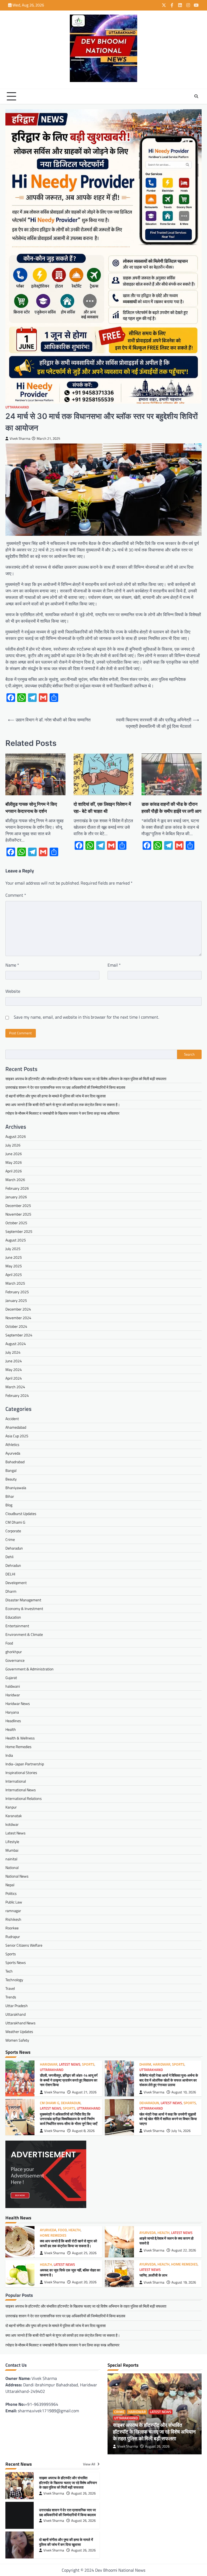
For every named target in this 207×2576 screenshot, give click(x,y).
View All (89, 2464)
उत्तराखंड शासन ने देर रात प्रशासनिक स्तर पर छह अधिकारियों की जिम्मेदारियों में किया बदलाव (65, 1087)
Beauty (11, 1479)
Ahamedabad (16, 1427)
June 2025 (14, 1257)
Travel (10, 1988)
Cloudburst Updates (21, 1514)
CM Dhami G (15, 1522)
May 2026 (14, 1162)
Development (16, 1583)
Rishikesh (13, 1919)
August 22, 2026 (184, 2250)
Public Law (14, 1902)
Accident (12, 1419)
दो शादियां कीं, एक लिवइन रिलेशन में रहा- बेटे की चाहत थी (102, 808)
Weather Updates (19, 2031)
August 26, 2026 (157, 2446)
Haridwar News (18, 1703)
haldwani (13, 1686)
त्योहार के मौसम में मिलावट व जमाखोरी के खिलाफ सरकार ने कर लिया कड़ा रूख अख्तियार (62, 1113)
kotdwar (12, 1824)
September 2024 (19, 1335)
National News (17, 1876)
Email (114, 965)
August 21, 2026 (84, 2092)
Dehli (9, 1557)
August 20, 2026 (84, 2282)
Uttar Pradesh (17, 2006)
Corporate (13, 1531)
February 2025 (17, 1292)
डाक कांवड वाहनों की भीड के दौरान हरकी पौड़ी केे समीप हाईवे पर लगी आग (171, 808)
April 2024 (14, 1378)
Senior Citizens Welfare (24, 1945)
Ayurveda (13, 1453)
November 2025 (18, 1214)
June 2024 (14, 1361)
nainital (11, 1859)
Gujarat (11, 1678)
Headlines (13, 1721)
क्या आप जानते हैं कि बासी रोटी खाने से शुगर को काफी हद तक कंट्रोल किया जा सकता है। (63, 1105)
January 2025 (16, 1300)
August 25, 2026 (84, 2253)
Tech (9, 1971)
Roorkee (12, 1928)
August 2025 (16, 1240)
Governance (15, 1660)
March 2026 (15, 1180)
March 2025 (15, 1283)
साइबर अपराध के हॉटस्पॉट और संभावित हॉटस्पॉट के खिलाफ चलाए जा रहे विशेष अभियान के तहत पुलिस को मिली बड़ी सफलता (86, 1079)
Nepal (10, 1885)
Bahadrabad (15, 1462)
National (12, 1867)
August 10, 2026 (184, 2092)
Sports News (16, 1962)
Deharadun (14, 1548)
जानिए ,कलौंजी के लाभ (153, 2275)
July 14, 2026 (181, 2131)
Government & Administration (30, 1669)
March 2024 (15, 1387)
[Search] (196, 96)
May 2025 (14, 1266)
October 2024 (16, 1326)
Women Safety (17, 2040)
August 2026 (16, 1136)
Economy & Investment (24, 1608)
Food (9, 1643)
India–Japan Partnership (25, 1764)
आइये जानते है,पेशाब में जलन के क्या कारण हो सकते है (166, 2241)
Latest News (15, 1833)
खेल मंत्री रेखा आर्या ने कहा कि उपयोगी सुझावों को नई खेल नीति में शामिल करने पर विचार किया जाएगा (168, 2119)
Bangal (11, 1470)
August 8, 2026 (83, 2131)
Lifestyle (12, 1842)
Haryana (12, 1712)
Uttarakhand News (20, 2023)
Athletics (12, 1444)
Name (12, 965)
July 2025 (13, 1249)
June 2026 (14, 1154)
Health (11, 1729)
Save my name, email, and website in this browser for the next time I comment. (86, 1017)
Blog (9, 1505)
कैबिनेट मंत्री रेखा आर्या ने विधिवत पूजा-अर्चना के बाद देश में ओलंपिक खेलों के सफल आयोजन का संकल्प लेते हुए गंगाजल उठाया (169, 2080)
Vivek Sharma (20, 439)
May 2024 (14, 1369)
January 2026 (16, 1197)
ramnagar (13, 1911)
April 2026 (14, 1171)
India (9, 1755)
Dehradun (13, 1565)
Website (13, 991)
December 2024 (18, 1309)
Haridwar (13, 1695)
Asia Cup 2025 (17, 1436)
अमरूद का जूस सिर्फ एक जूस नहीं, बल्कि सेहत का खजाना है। (70, 2273)
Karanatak (14, 1816)
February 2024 (17, 1395)
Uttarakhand (17, 407)
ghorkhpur (14, 1652)
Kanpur (11, 1807)
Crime (10, 1539)
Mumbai (12, 1850)
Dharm (11, 1591)
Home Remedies (18, 1747)
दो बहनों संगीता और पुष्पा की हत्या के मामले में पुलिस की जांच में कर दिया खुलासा (56, 1096)
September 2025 (19, 1231)
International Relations (24, 1798)
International (16, 1781)
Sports (11, 1954)
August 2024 (16, 1344)
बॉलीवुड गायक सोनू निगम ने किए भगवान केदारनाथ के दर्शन (31, 808)
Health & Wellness (20, 1738)
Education (13, 1617)
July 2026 (13, 1145)
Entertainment (17, 1626)
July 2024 (13, 1352)
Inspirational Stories (21, 1773)
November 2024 (18, 1318)
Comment (16, 895)
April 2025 (14, 1275)
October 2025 (16, 1223)
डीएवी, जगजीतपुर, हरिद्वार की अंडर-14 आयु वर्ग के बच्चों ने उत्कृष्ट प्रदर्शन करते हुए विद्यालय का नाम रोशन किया (69, 2080)
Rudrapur (13, 1937)
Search (189, 1054)
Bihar (10, 1496)
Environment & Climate (24, 1634)
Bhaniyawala (16, 1488)
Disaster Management (23, 1600)
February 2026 (17, 1188)
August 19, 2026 (184, 2282)
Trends (11, 1997)
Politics (11, 1893)
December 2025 (18, 1205)
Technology (14, 1980)
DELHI (10, 1574)
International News (21, 1790)
